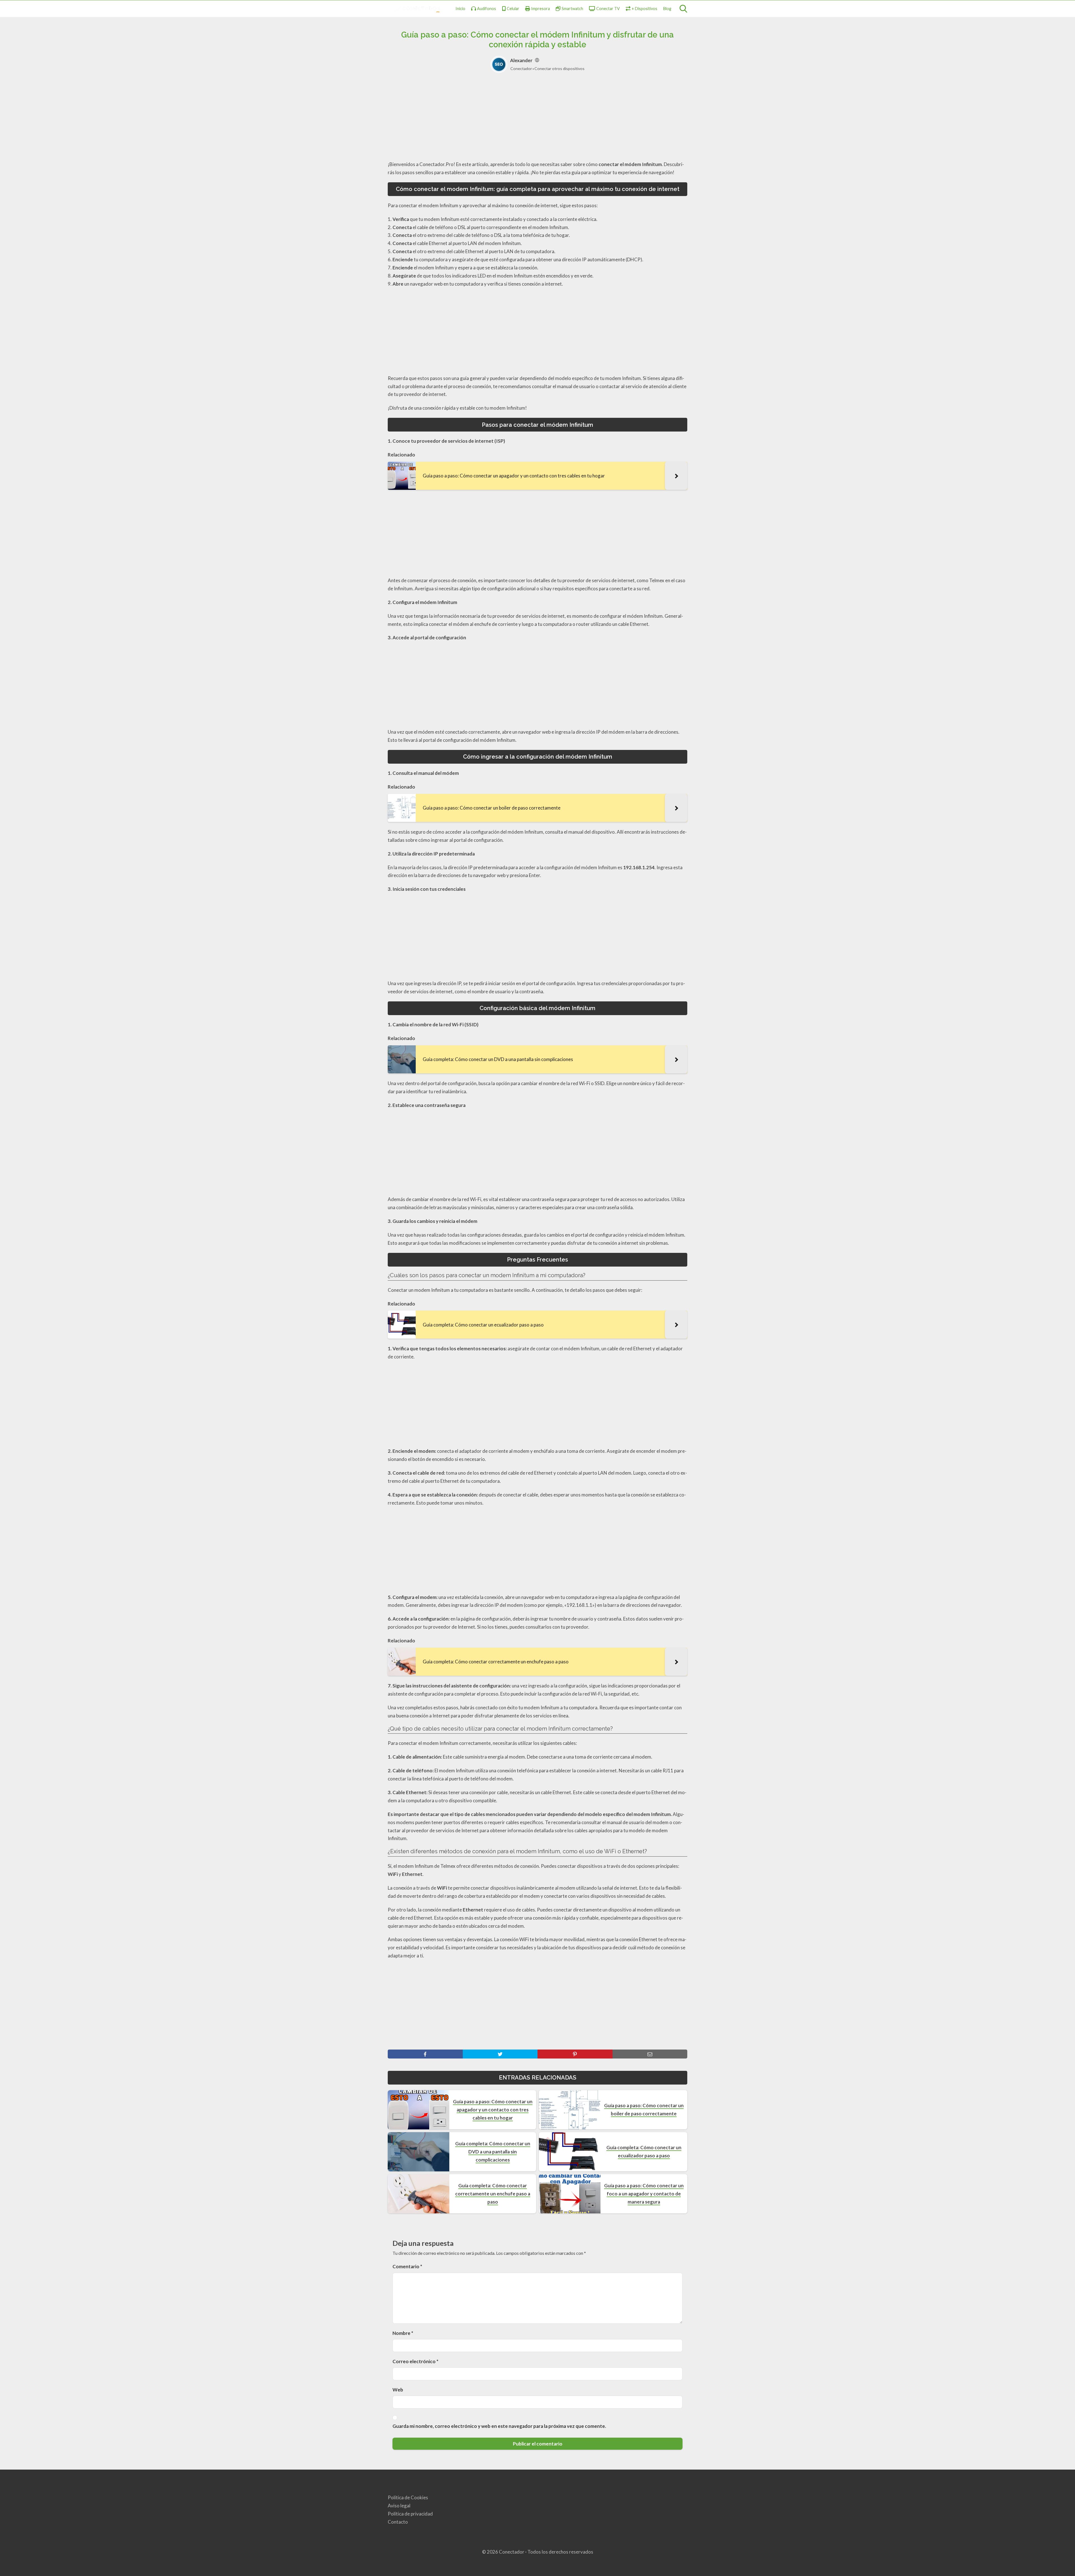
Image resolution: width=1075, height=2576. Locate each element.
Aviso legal (399, 2506)
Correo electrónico (415, 2361)
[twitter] (500, 2054)
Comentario (407, 2266)
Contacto (398, 2522)
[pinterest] (575, 2054)
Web (398, 2390)
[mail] (650, 2054)
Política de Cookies (408, 2497)
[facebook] (425, 2054)
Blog (667, 9)
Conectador (521, 68)
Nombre (403, 2333)
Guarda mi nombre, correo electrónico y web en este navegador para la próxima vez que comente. (499, 2426)
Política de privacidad (410, 2514)
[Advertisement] (537, 119)
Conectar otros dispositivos (559, 68)
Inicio (460, 9)
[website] (537, 60)
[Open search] (683, 9)
